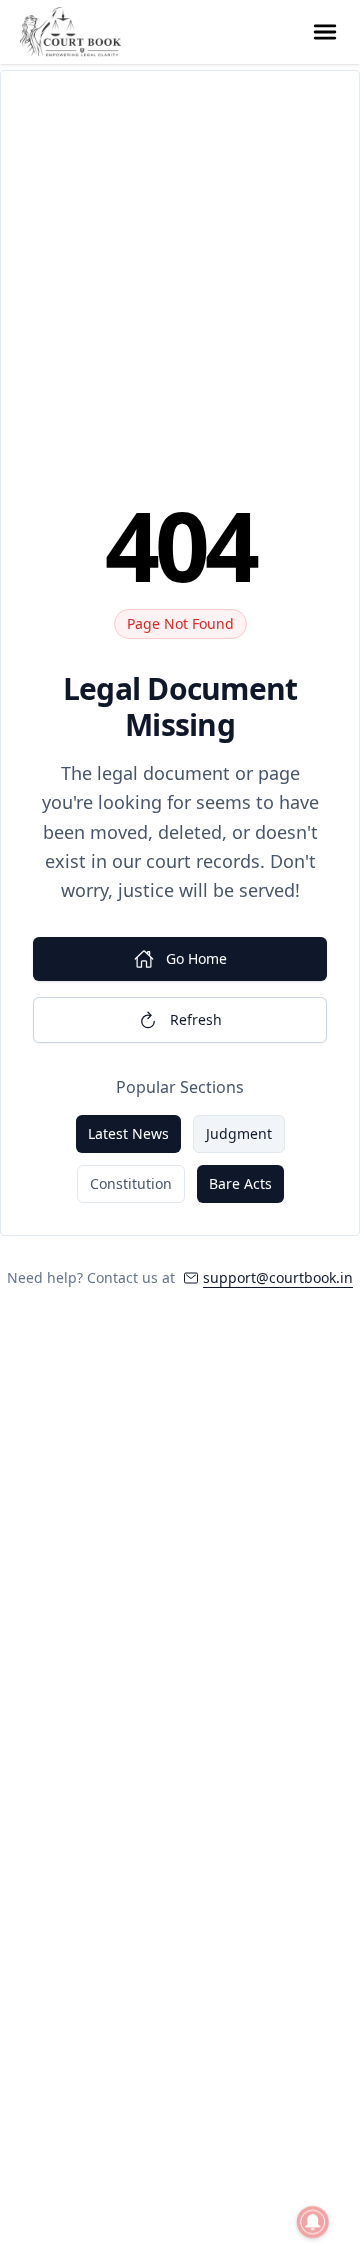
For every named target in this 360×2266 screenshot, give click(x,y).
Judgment (239, 1133)
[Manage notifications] (313, 2222)
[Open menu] (325, 32)
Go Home (196, 958)
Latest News (128, 1133)
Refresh (196, 1019)
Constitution (131, 1183)
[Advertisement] (180, 293)
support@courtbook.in (278, 1277)
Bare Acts (240, 1183)
